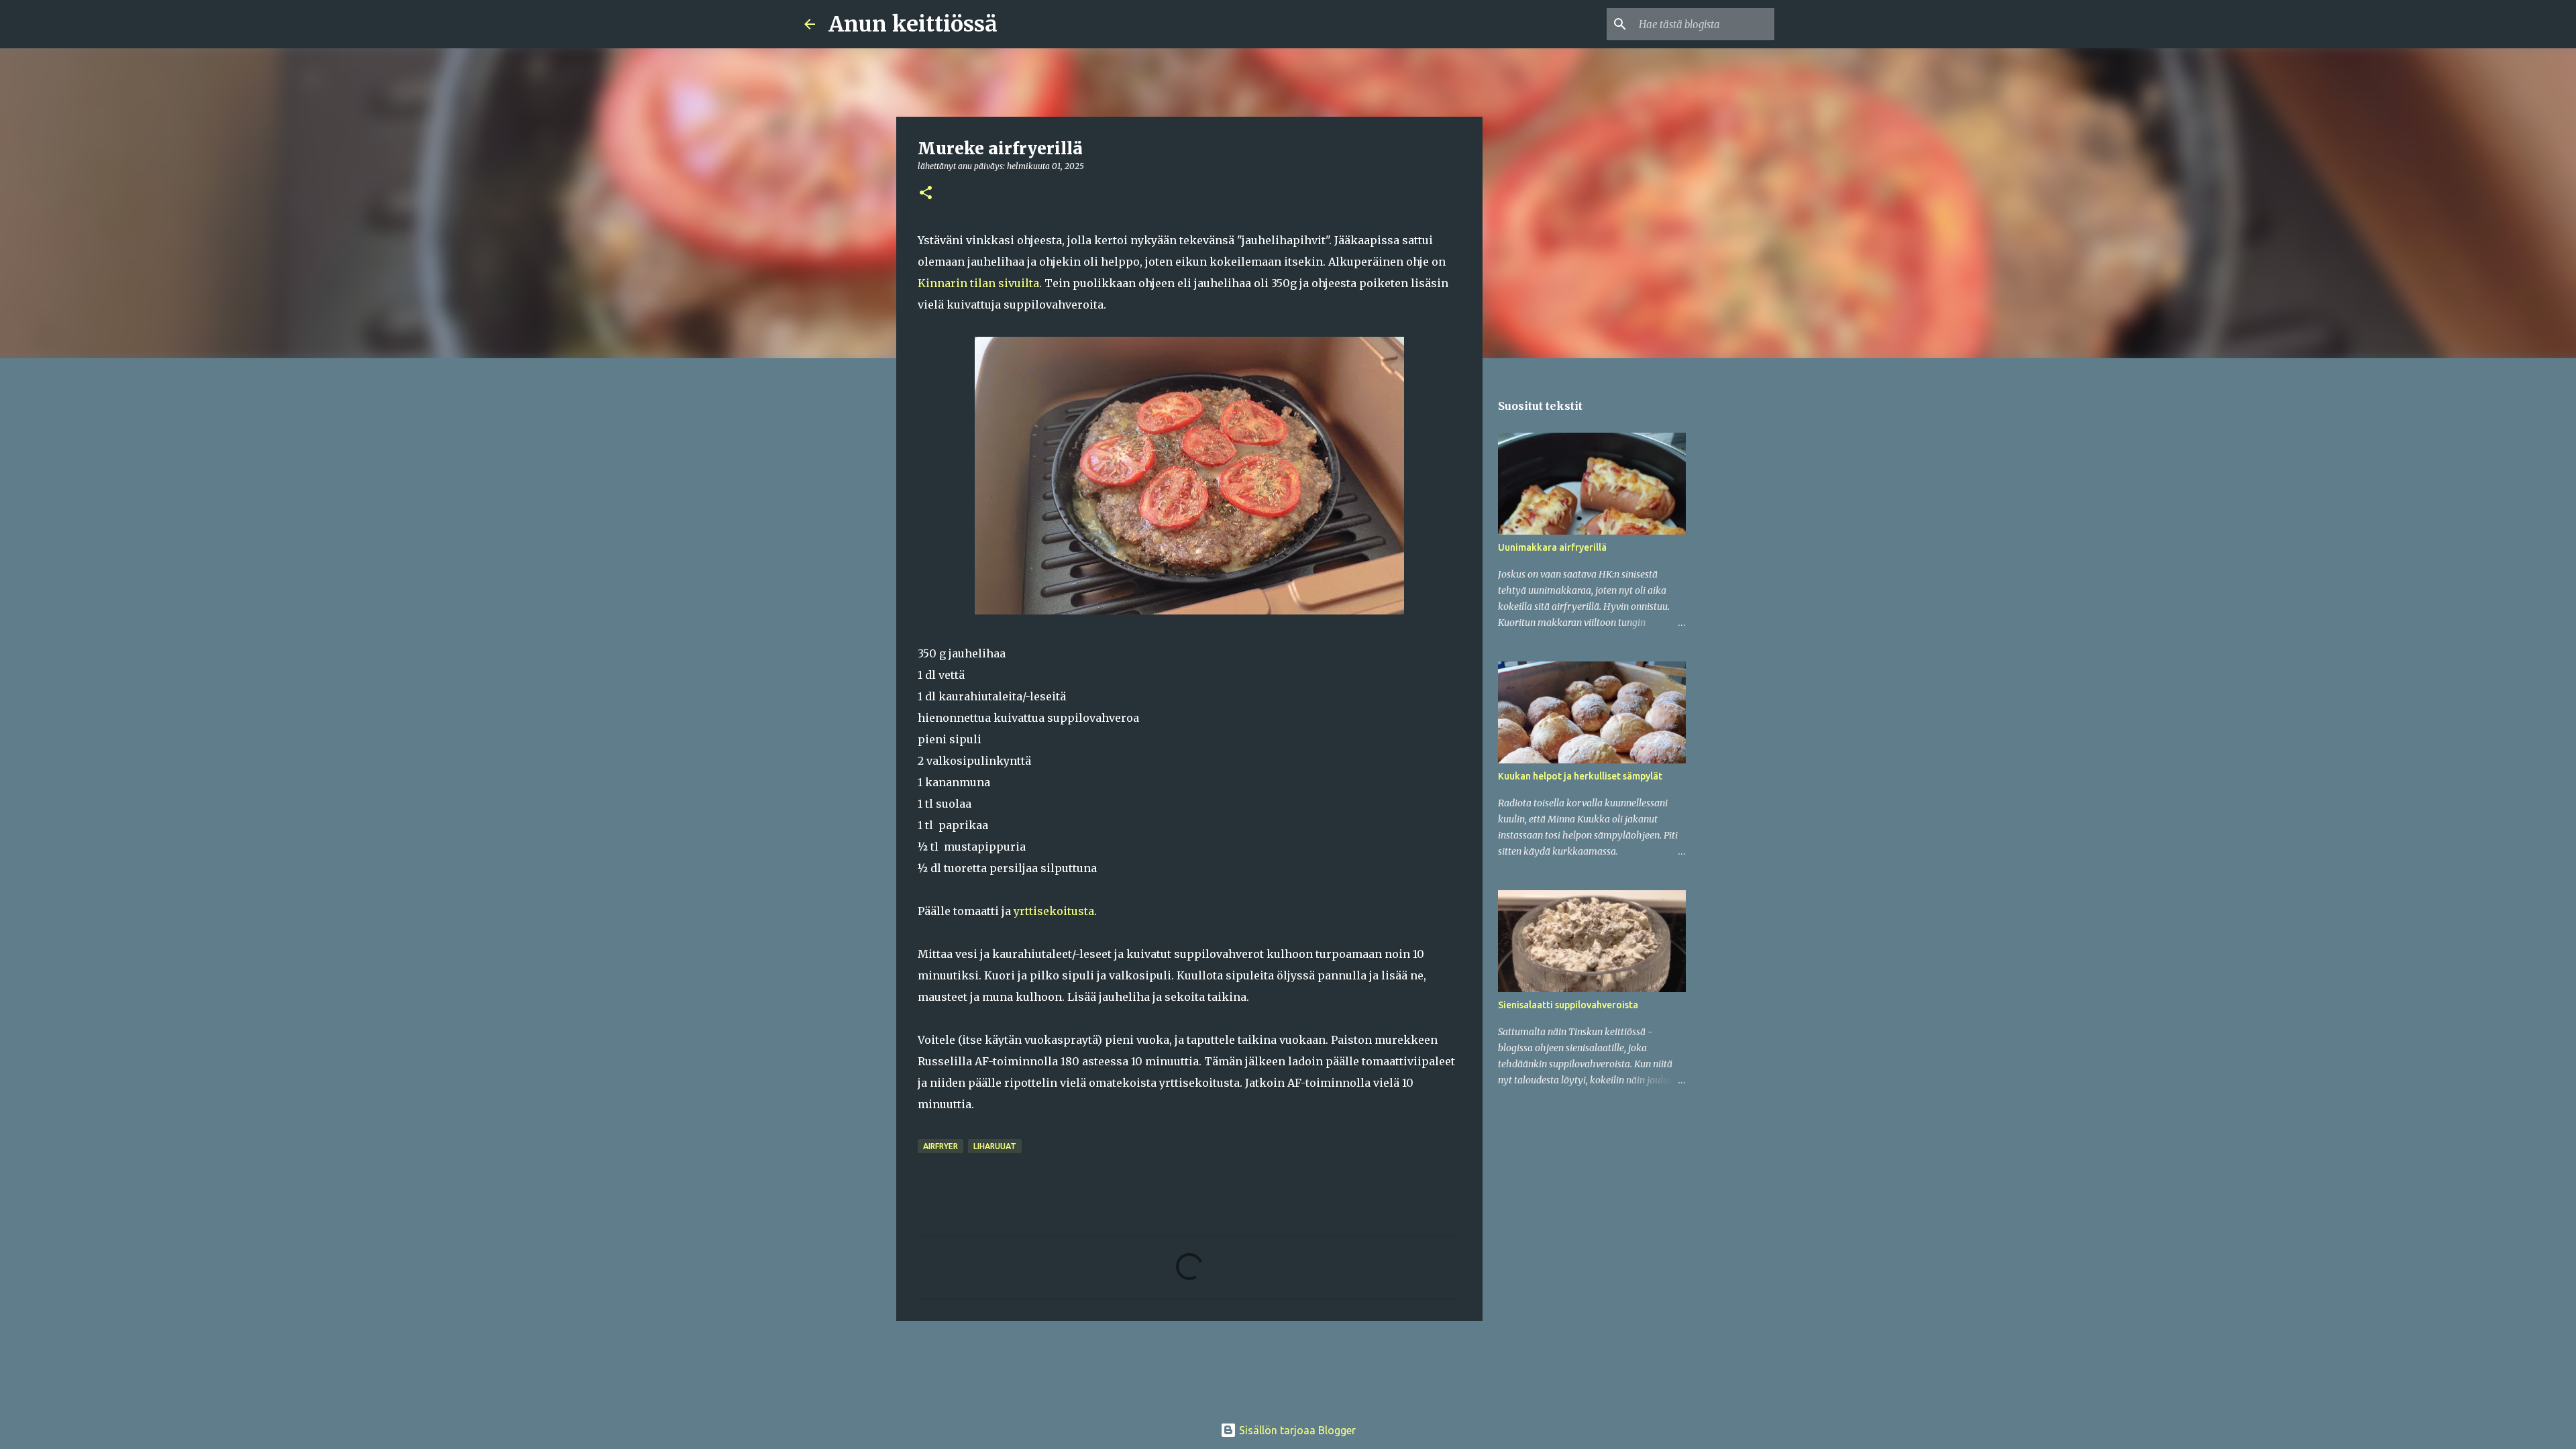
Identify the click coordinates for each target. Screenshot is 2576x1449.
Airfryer (941, 1146)
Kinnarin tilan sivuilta (978, 283)
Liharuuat (995, 1146)
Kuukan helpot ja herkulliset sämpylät (1580, 776)
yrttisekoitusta (1054, 911)
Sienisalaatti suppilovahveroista (1568, 1005)
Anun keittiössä (913, 24)
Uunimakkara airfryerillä (1552, 547)
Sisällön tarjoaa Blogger (1296, 1430)
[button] (926, 194)
